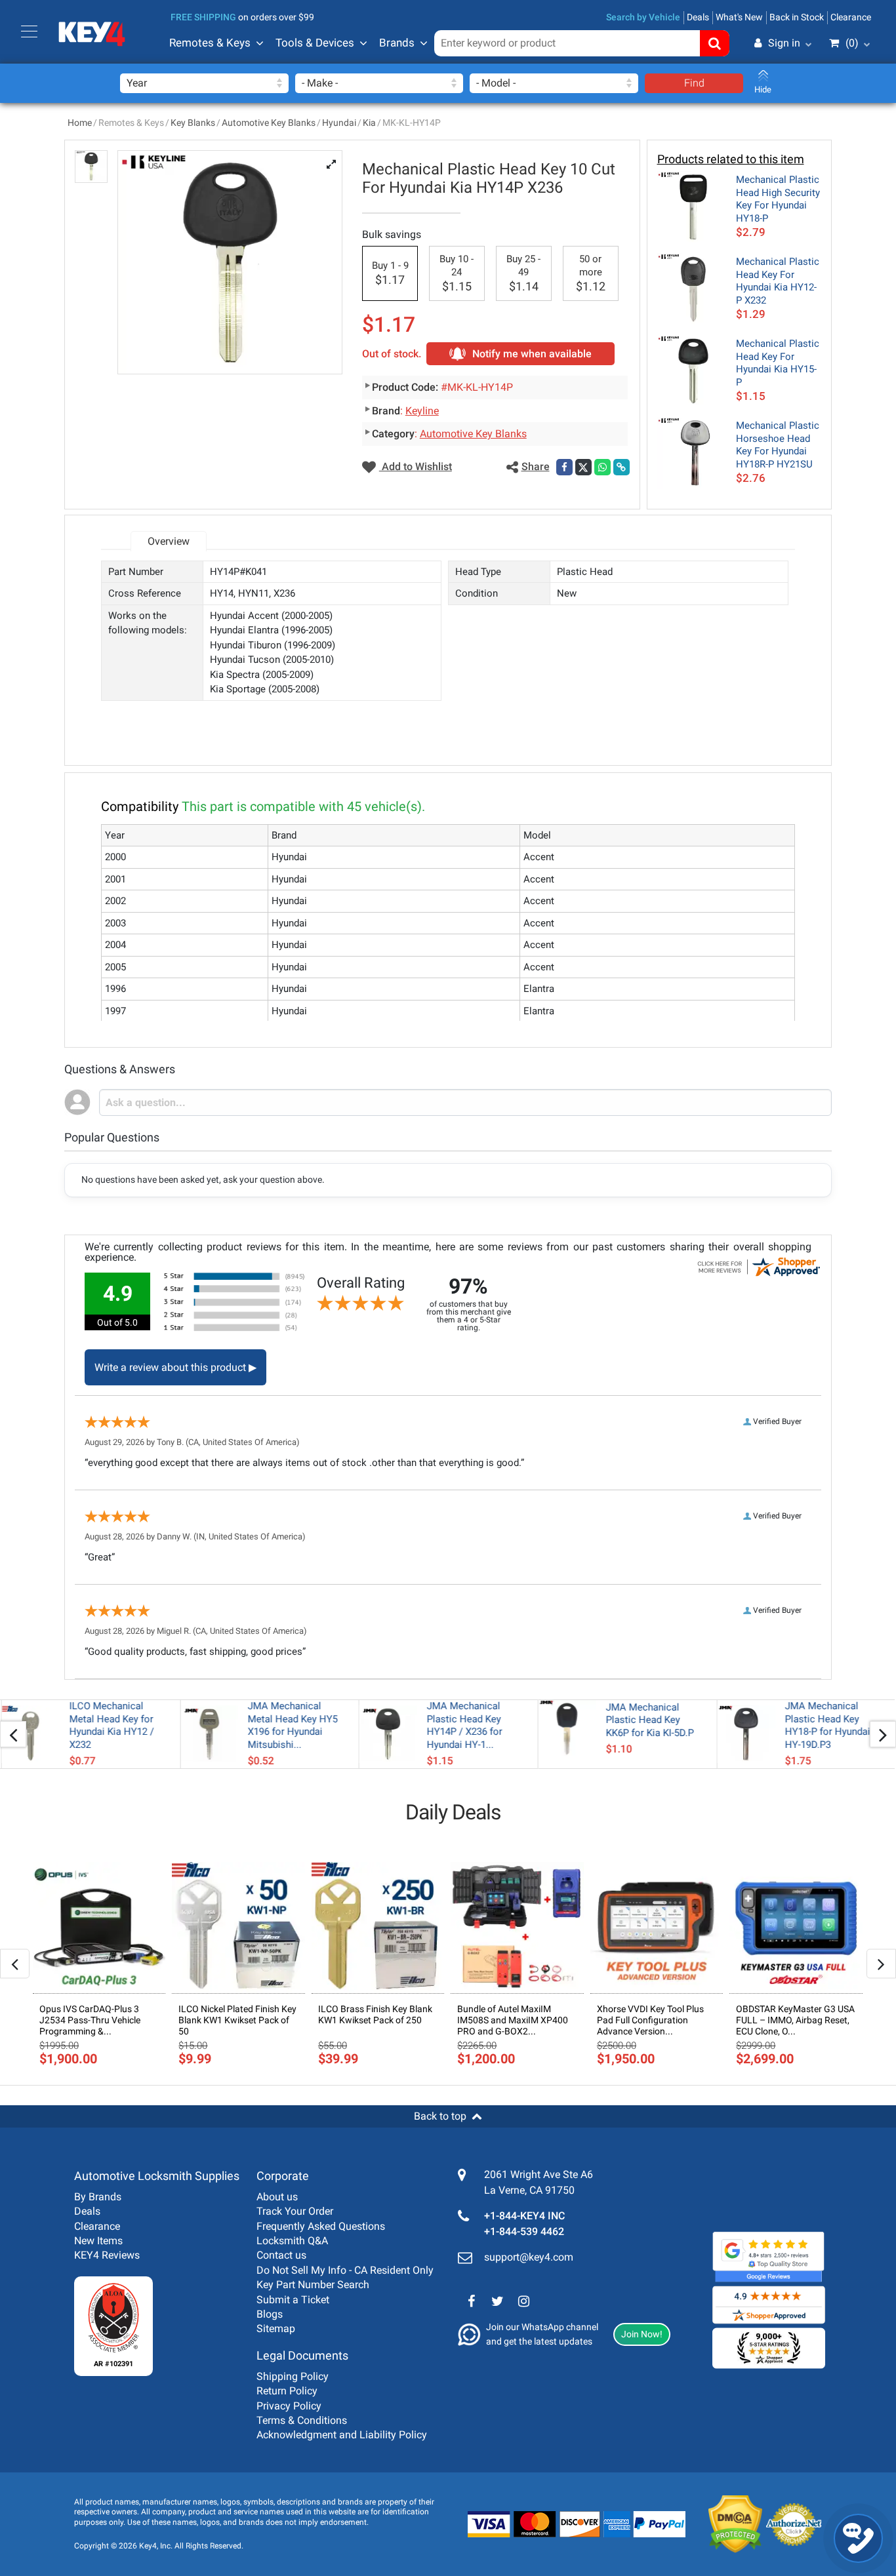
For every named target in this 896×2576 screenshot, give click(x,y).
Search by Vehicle (643, 17)
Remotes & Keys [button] (210, 43)
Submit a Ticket (293, 2300)
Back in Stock (797, 17)
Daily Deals (453, 1812)
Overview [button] (169, 541)
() (852, 43)
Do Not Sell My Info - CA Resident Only (345, 2270)
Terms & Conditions (302, 2420)
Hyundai (339, 123)
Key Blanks (193, 123)
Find (694, 83)
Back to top (440, 2116)
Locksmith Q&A (292, 2241)
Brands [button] (397, 43)
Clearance (851, 17)
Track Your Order (295, 2211)
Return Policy (287, 2391)
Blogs (270, 2314)
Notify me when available (532, 354)
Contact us (281, 2255)
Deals (698, 17)
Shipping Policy (293, 2376)
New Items (98, 2241)
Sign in (784, 43)
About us (277, 2197)
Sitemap (276, 2328)
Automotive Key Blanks (269, 123)
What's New (739, 17)
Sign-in (728, 107)
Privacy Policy (289, 2406)
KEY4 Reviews (107, 2255)
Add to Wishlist (416, 466)
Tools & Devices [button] (315, 43)
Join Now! (642, 2334)
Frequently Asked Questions (321, 2226)
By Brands (98, 2197)
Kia (369, 123)
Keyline (422, 411)
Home (80, 123)
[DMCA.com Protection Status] (725, 2524)
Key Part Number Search (313, 2285)
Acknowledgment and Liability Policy (342, 2435)
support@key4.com (529, 2257)
